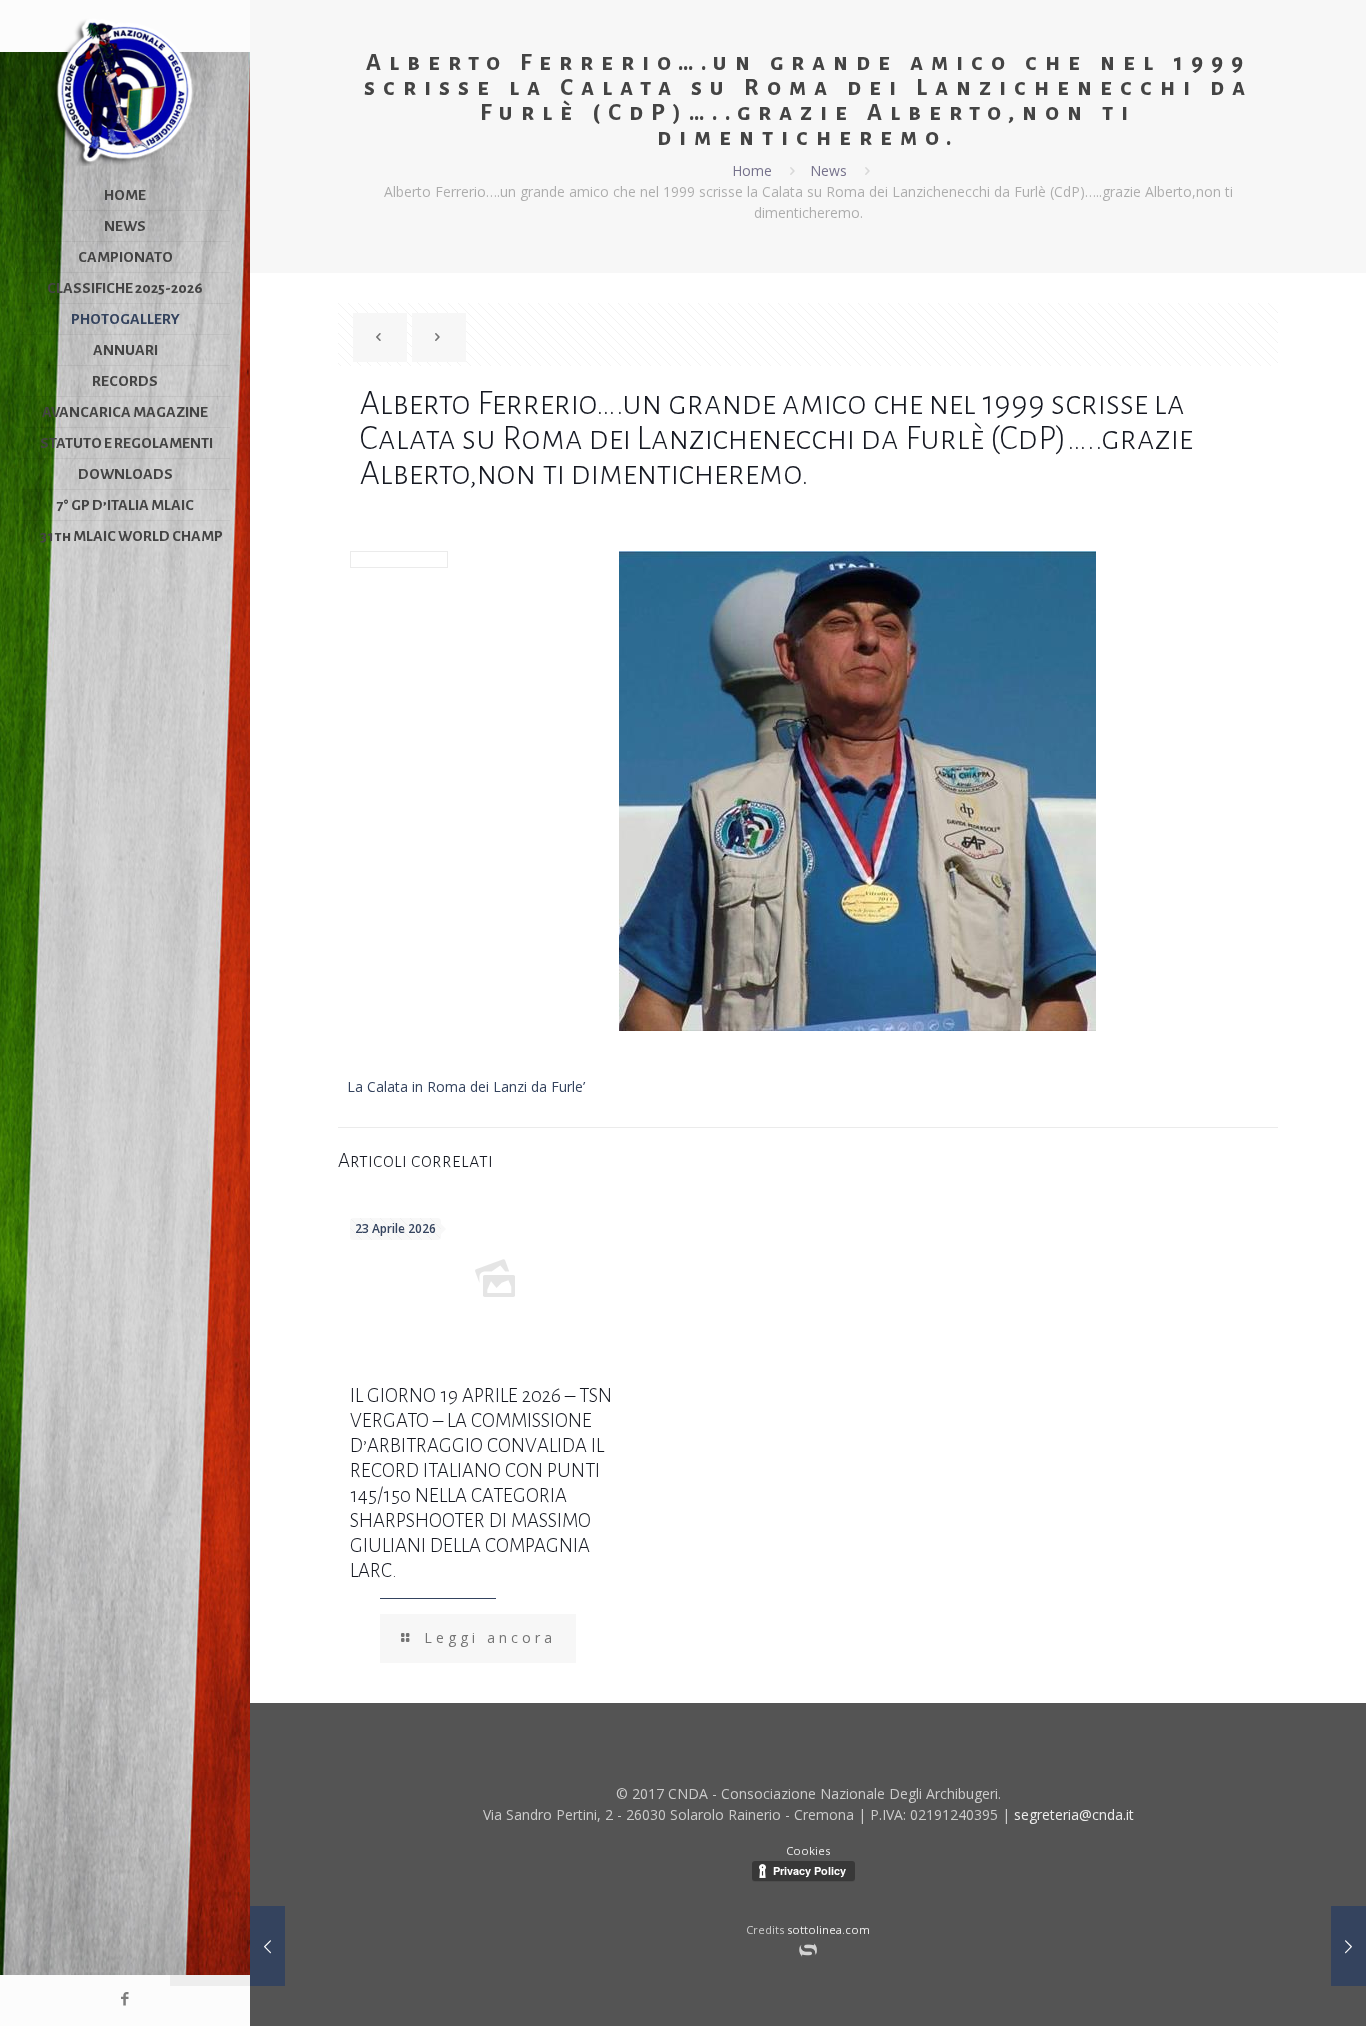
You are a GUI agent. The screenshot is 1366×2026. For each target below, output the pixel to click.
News (828, 170)
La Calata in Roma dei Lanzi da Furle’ (466, 1086)
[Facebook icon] (125, 1998)
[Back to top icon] (1284, 1995)
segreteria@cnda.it (1074, 1814)
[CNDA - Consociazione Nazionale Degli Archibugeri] (125, 90)
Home (752, 170)
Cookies (808, 1850)
